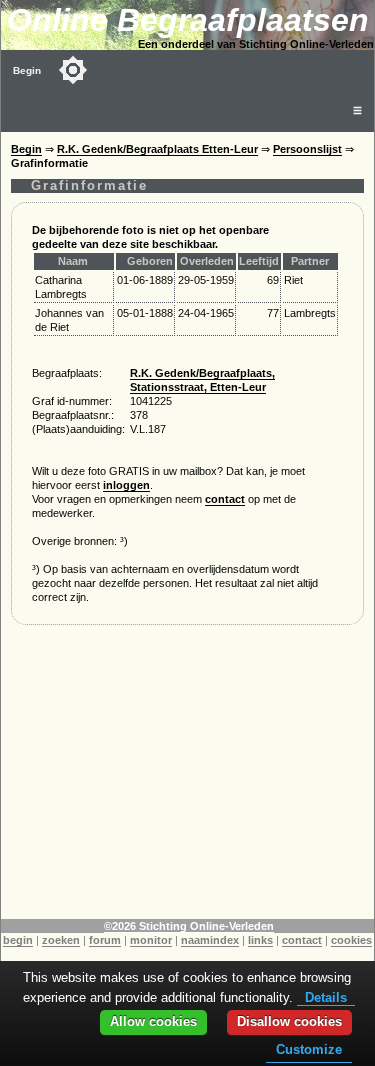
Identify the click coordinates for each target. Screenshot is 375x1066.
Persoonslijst (307, 149)
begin (18, 940)
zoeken (61, 940)
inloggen (126, 485)
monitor (151, 940)
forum (105, 940)
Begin (27, 70)
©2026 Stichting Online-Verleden (189, 926)
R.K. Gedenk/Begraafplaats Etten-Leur (157, 149)
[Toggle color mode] (73, 70)
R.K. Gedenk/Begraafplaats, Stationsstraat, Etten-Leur (202, 380)
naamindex (210, 940)
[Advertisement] (187, 779)
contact (225, 499)
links (260, 940)
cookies (351, 940)
